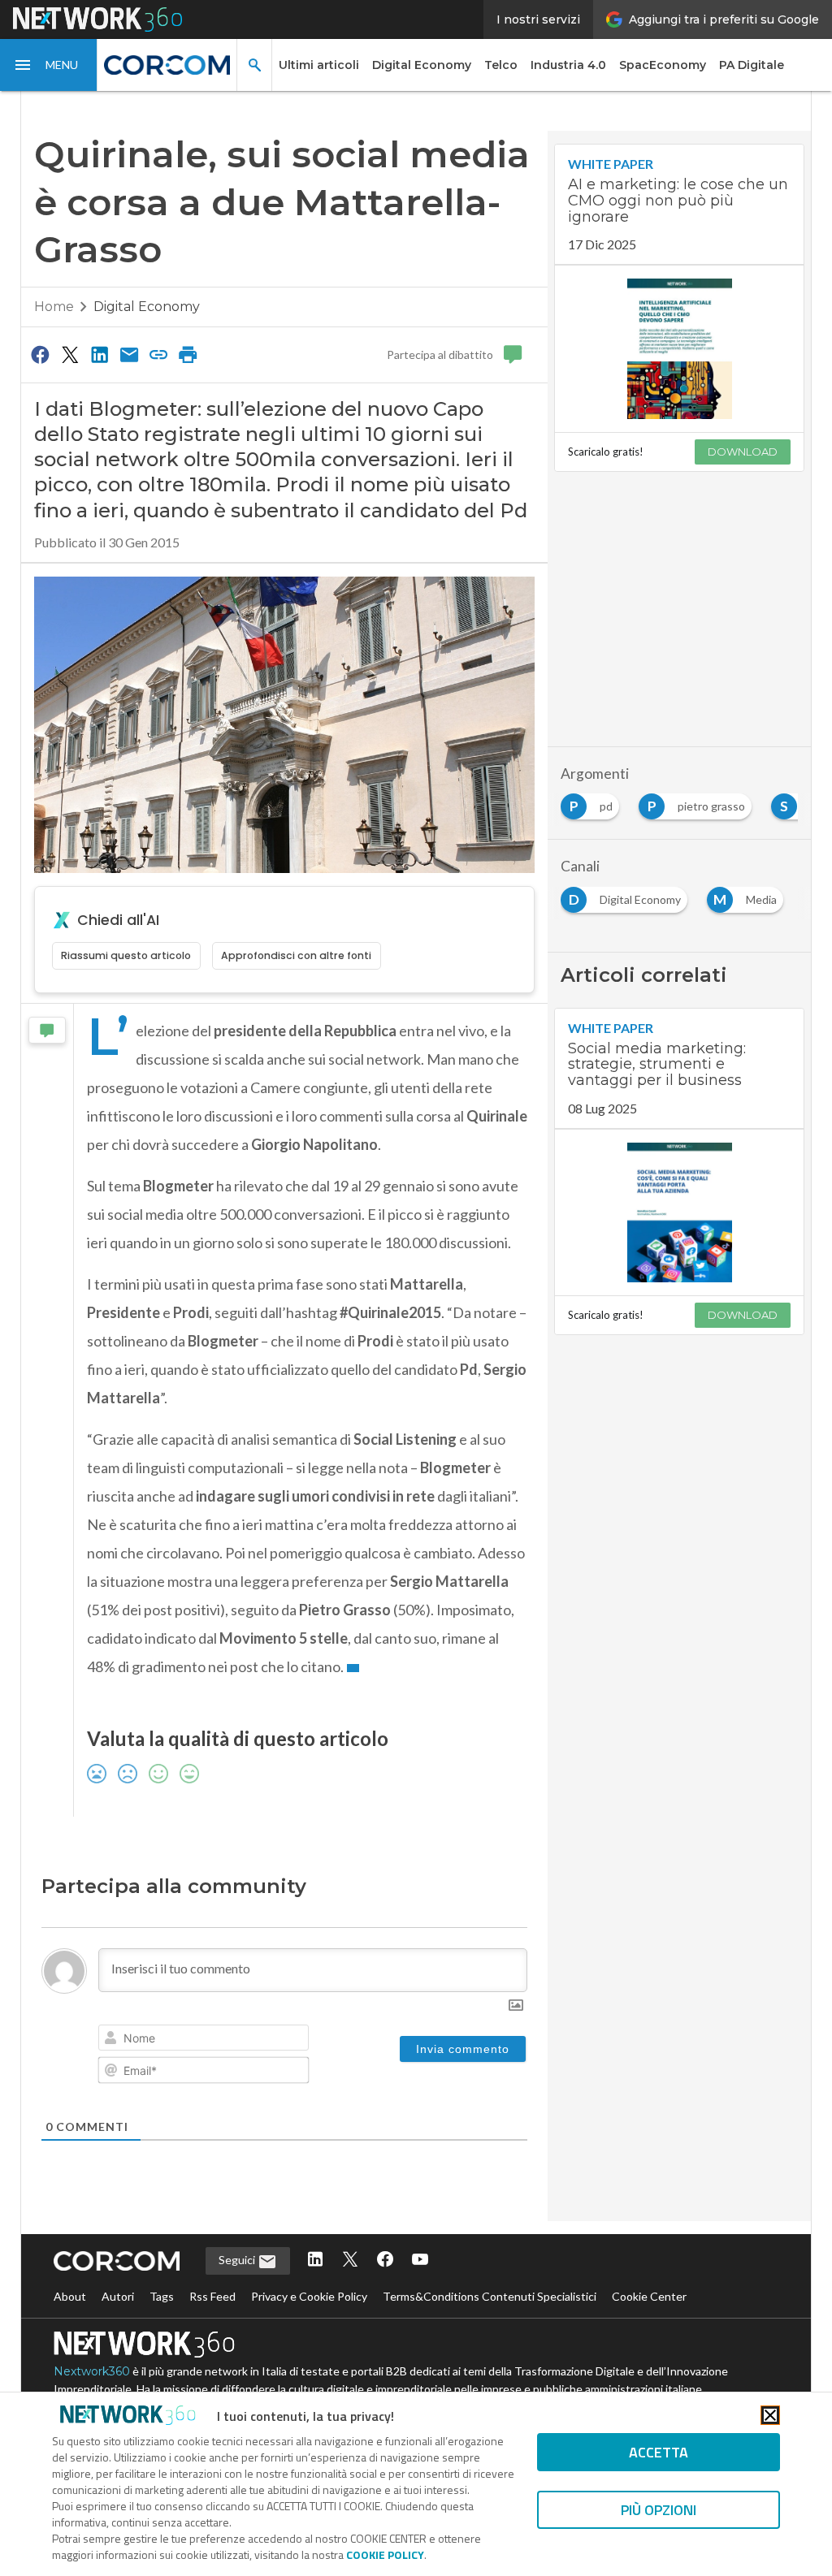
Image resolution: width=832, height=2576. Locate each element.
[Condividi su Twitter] (70, 354)
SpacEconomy (663, 65)
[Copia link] (158, 354)
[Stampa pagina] (188, 354)
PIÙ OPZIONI (659, 2510)
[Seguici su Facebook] (385, 2260)
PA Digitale (752, 65)
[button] (49, 65)
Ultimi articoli (319, 65)
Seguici (238, 2260)
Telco (501, 65)
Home (54, 307)
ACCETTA (659, 2452)
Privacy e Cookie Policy (309, 2296)
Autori (118, 2296)
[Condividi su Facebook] (41, 354)
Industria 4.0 (568, 65)
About (70, 2296)
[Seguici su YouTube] (420, 2260)
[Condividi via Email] (129, 354)
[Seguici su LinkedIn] (315, 2260)
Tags (162, 2296)
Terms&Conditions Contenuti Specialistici (490, 2296)
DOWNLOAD (743, 452)
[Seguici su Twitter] (350, 2260)
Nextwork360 (92, 2371)
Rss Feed (212, 2296)
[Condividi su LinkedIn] (99, 354)
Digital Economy (422, 65)
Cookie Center (649, 2296)
